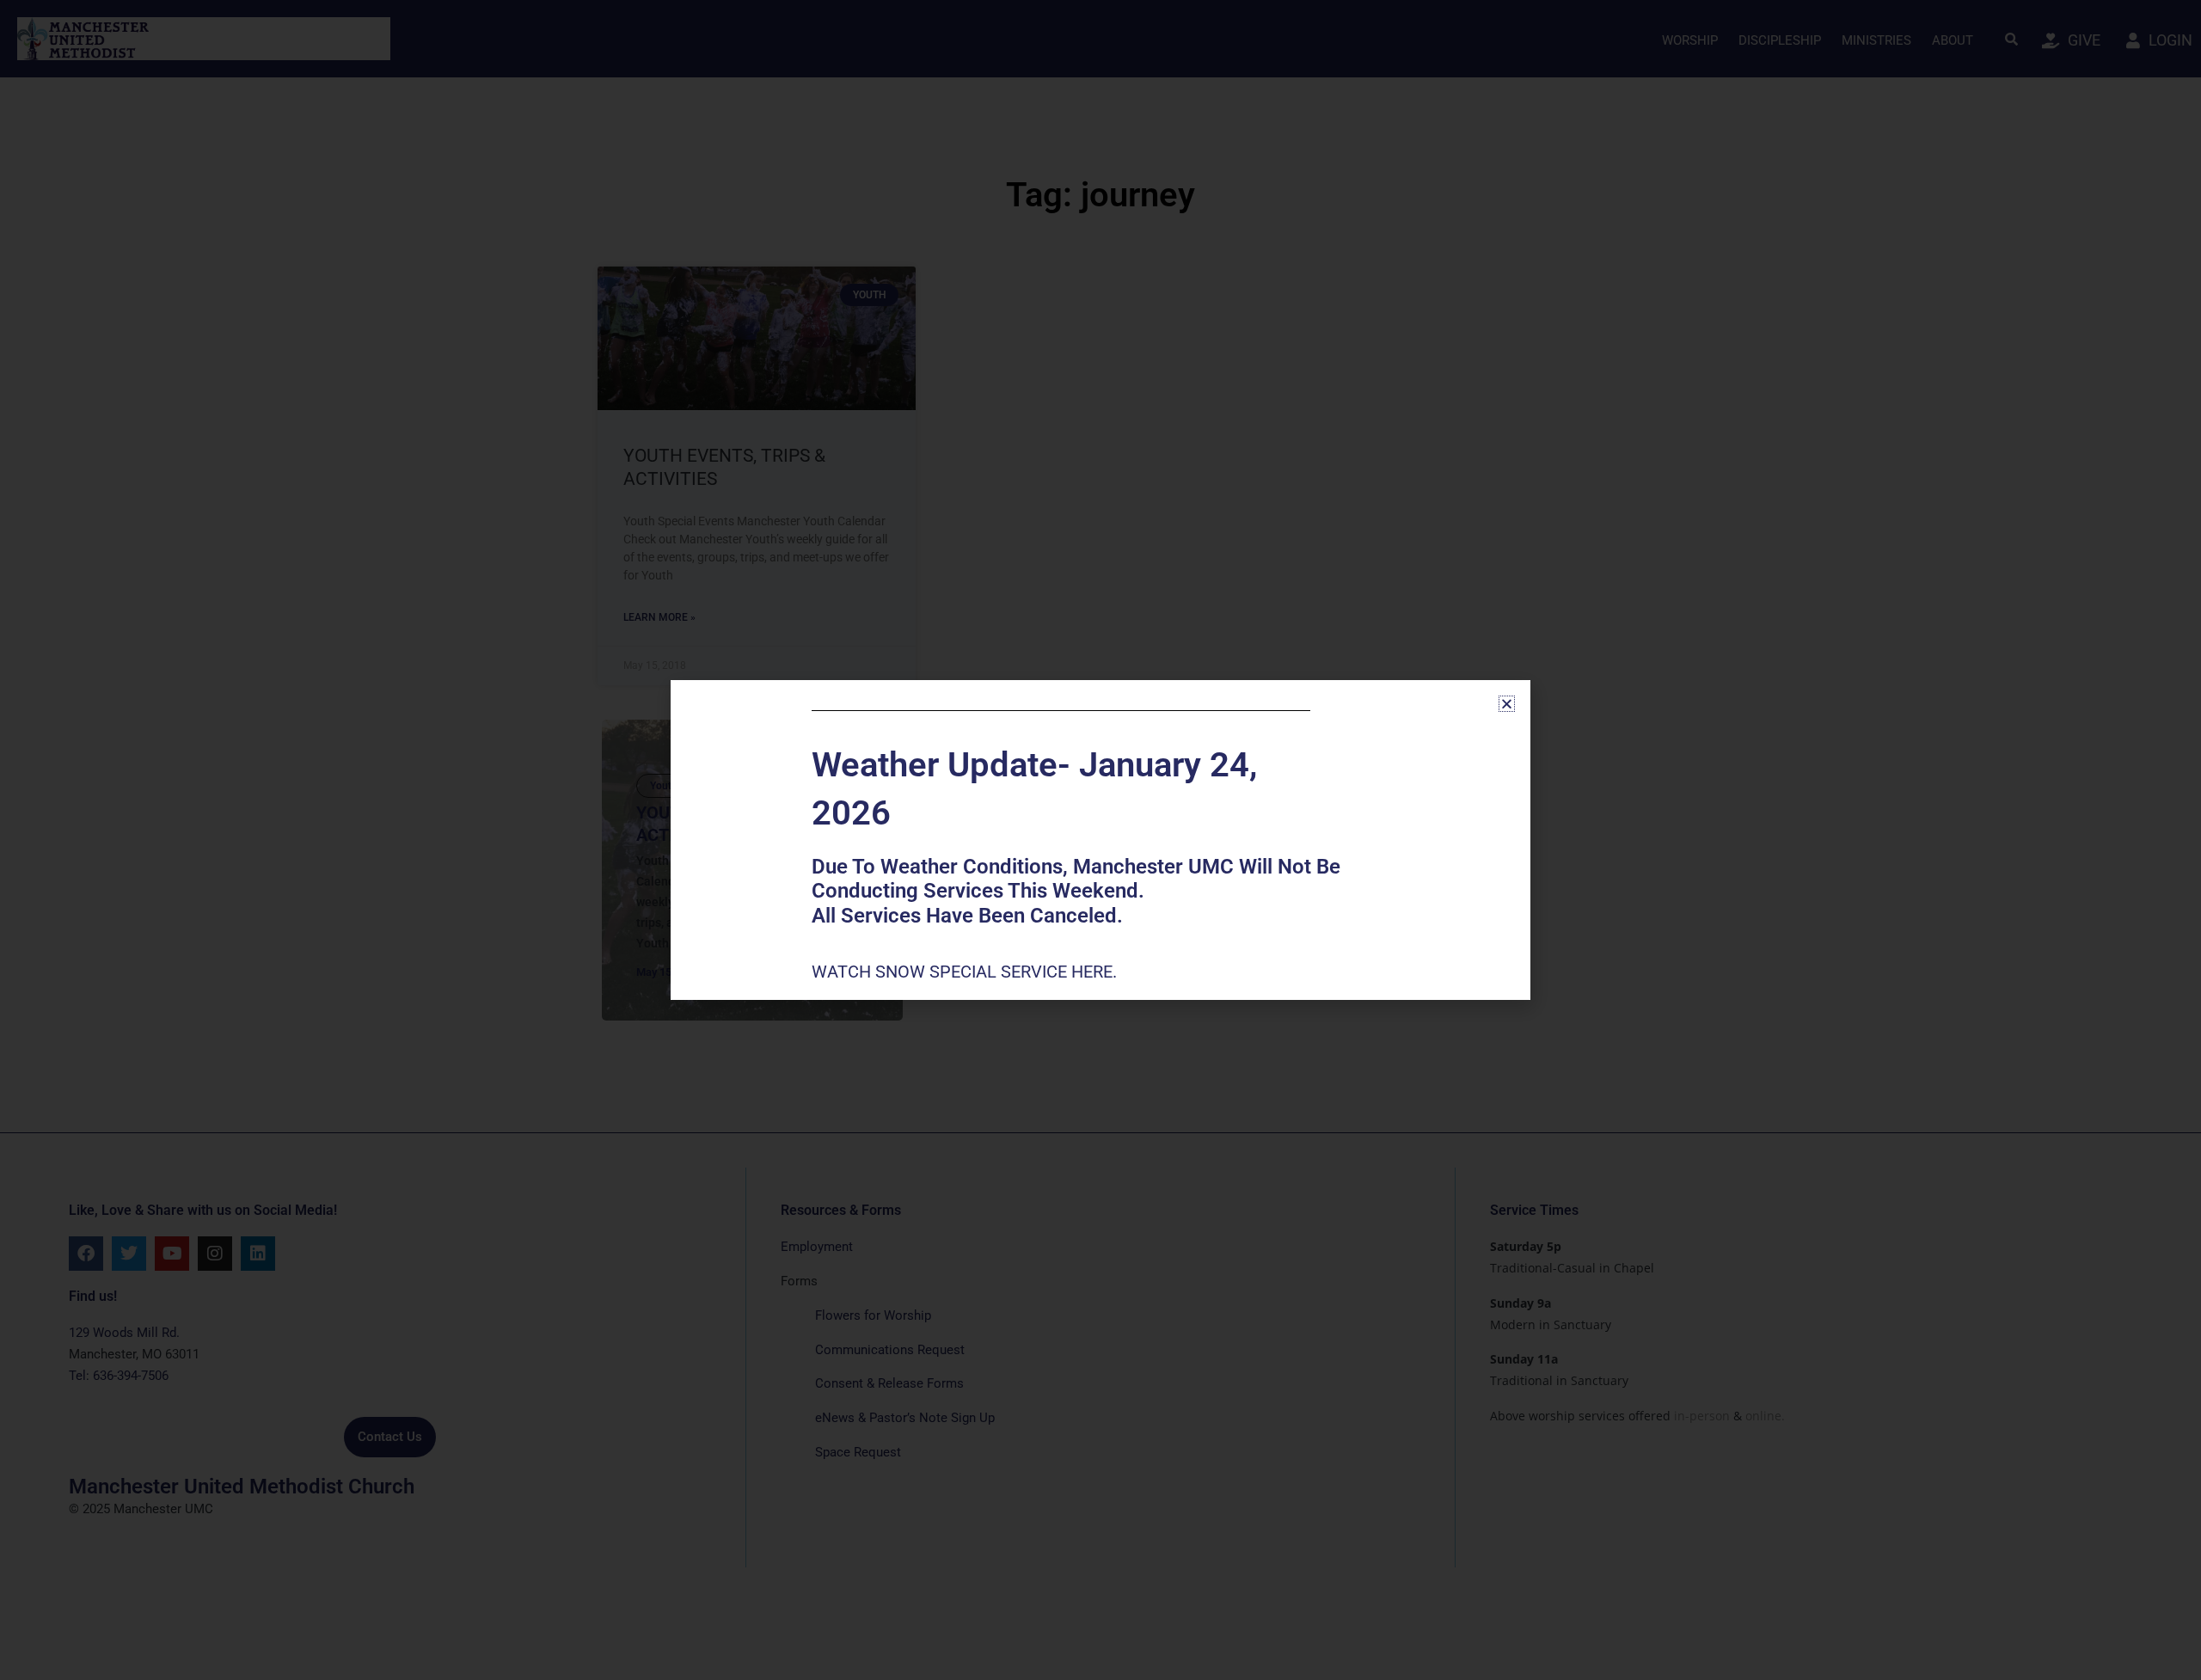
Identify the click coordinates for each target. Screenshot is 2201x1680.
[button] (1507, 704)
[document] (1100, 840)
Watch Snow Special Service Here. (966, 972)
